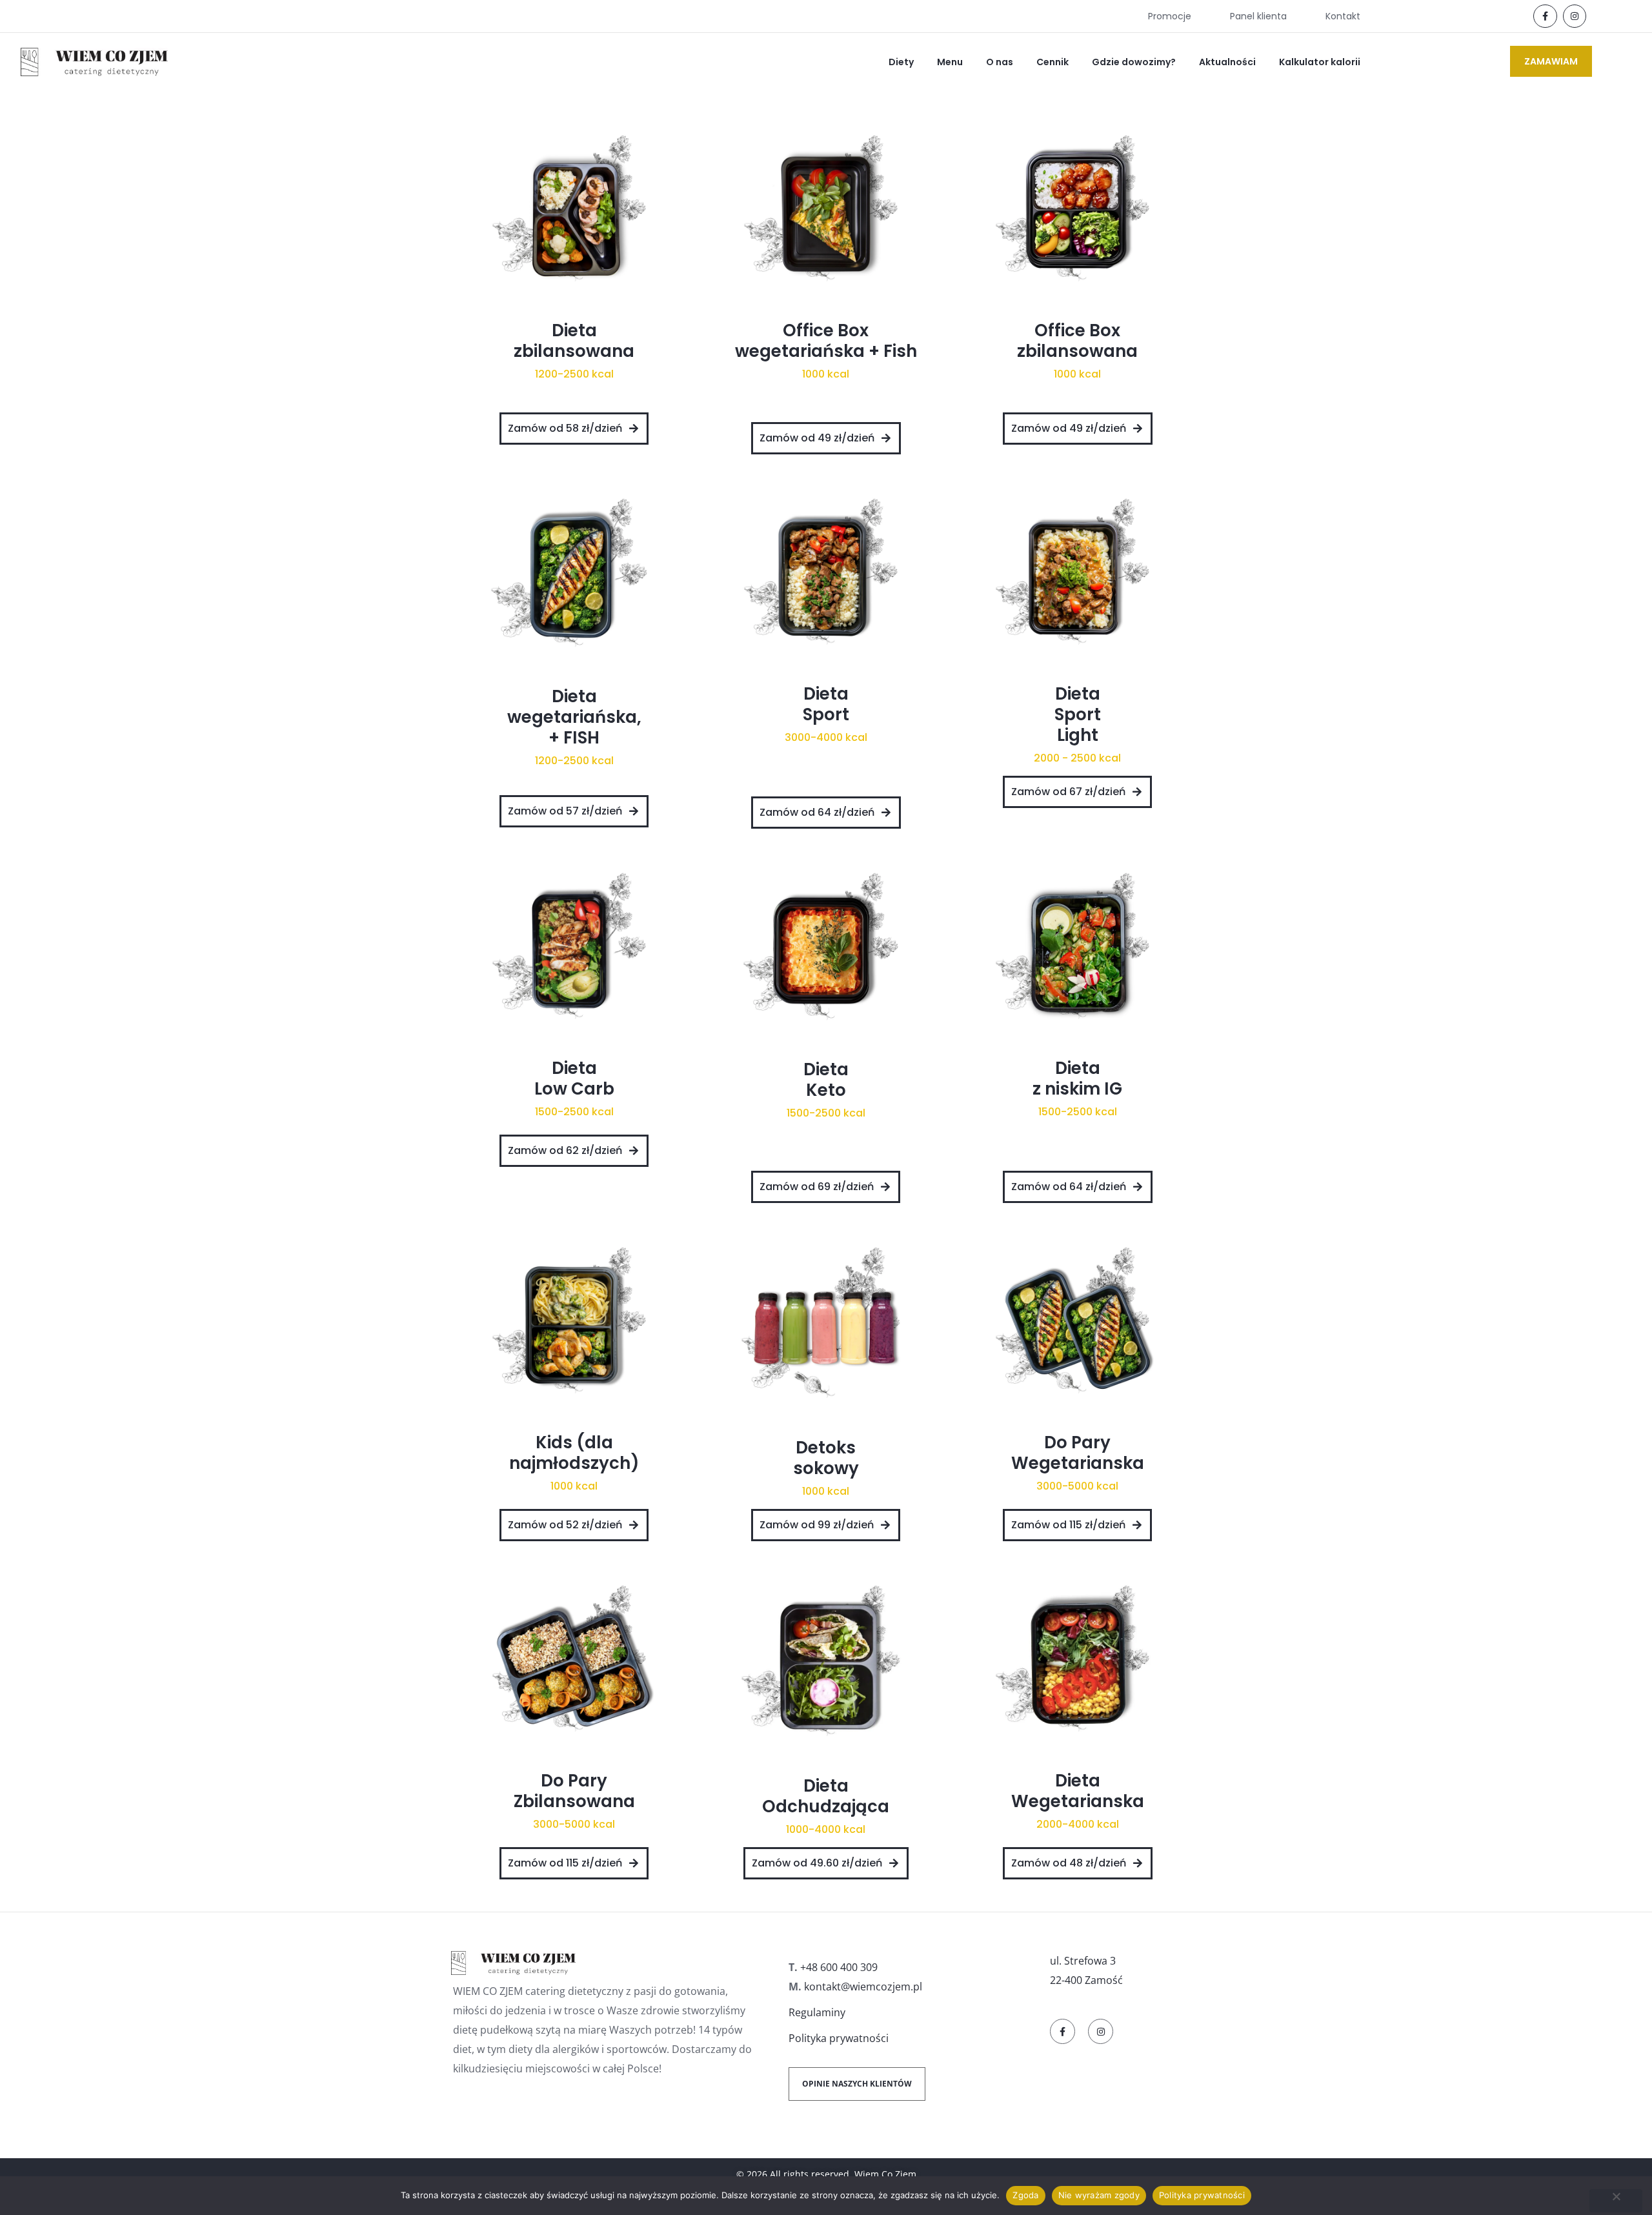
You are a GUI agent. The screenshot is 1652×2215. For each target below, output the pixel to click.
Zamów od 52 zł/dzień (565, 1525)
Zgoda (1025, 2195)
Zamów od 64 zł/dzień (817, 812)
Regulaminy (817, 2012)
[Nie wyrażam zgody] (1616, 2201)
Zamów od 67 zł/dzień (1068, 792)
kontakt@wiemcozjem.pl (863, 1987)
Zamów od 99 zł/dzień (817, 1525)
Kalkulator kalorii (1320, 62)
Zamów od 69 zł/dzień (817, 1187)
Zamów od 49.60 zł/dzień (817, 1863)
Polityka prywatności (839, 2038)
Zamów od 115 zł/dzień (1068, 1525)
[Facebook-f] (1545, 16)
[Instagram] (1575, 16)
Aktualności (1227, 62)
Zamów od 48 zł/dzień (1069, 1863)
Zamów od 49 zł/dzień (817, 438)
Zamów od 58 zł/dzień (565, 428)
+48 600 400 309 (839, 1967)
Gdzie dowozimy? (1134, 62)
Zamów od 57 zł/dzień (565, 811)
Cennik (1053, 62)
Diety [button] (901, 62)
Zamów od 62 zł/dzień (565, 1150)
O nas (1000, 62)
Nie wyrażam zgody (1099, 2195)
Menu (950, 62)
